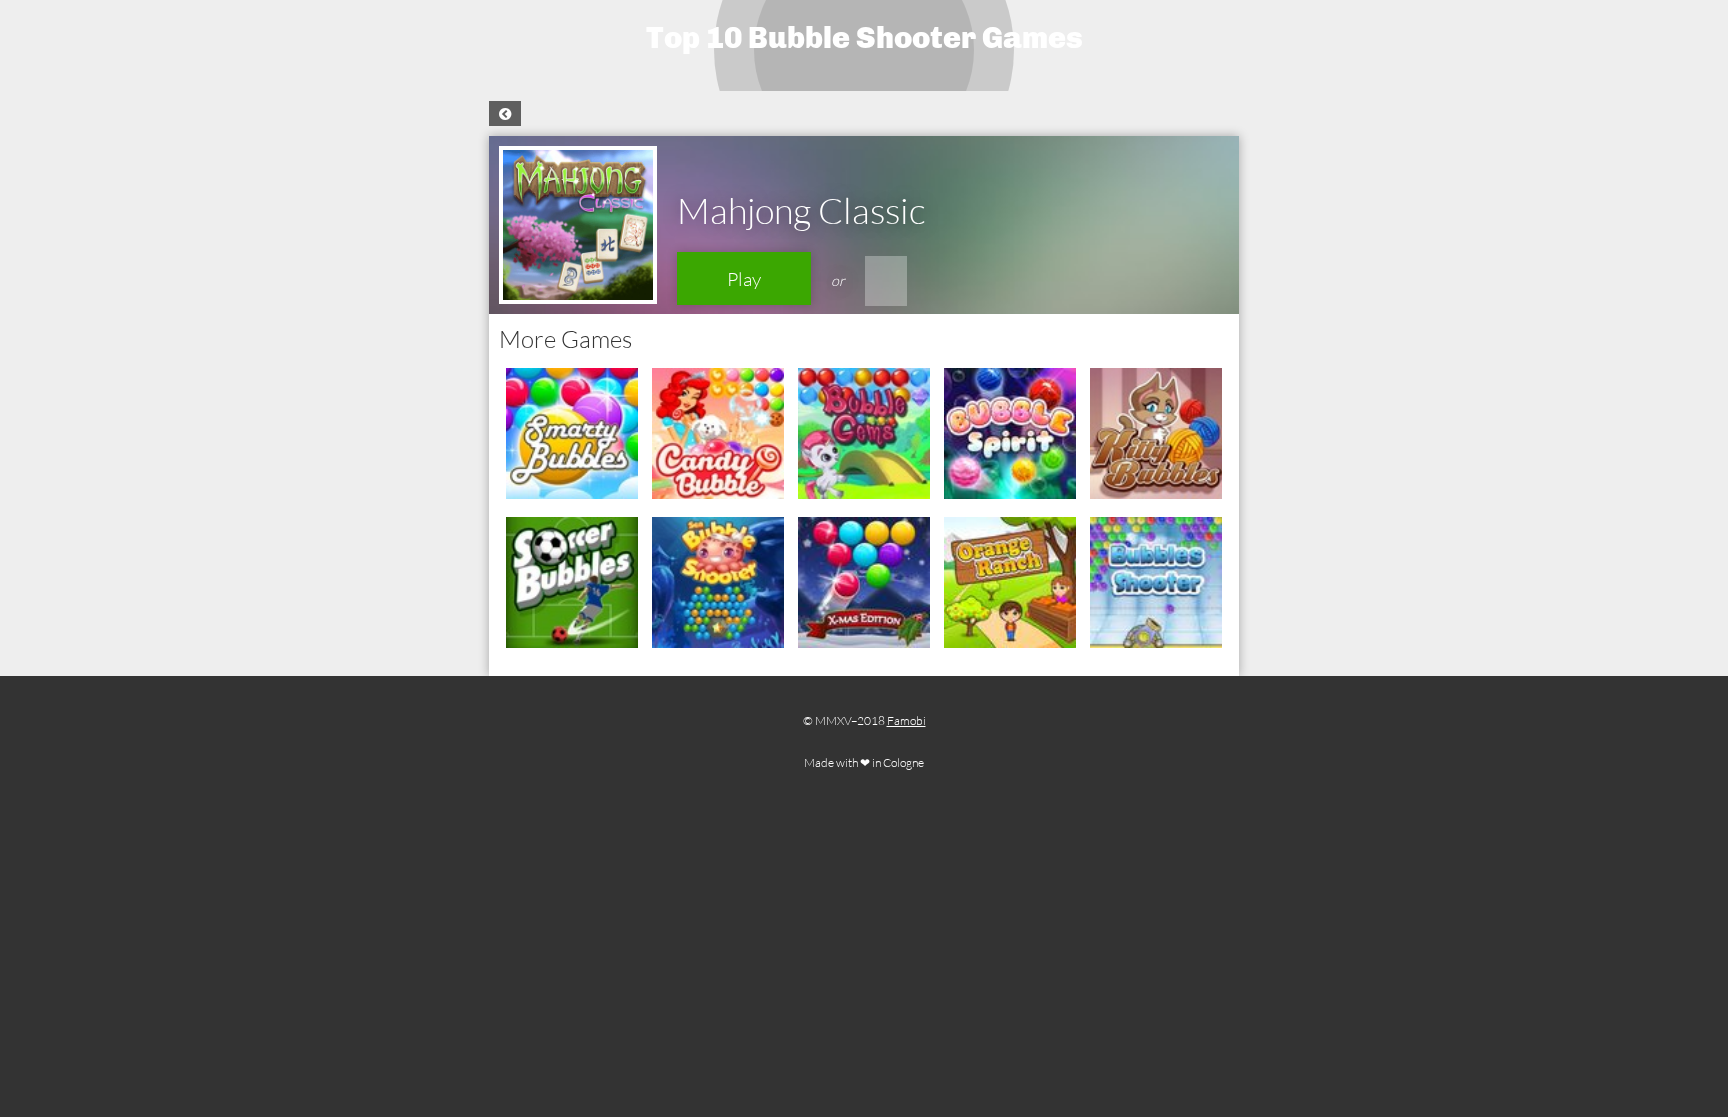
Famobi (906, 720)
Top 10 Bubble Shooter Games (864, 38)
